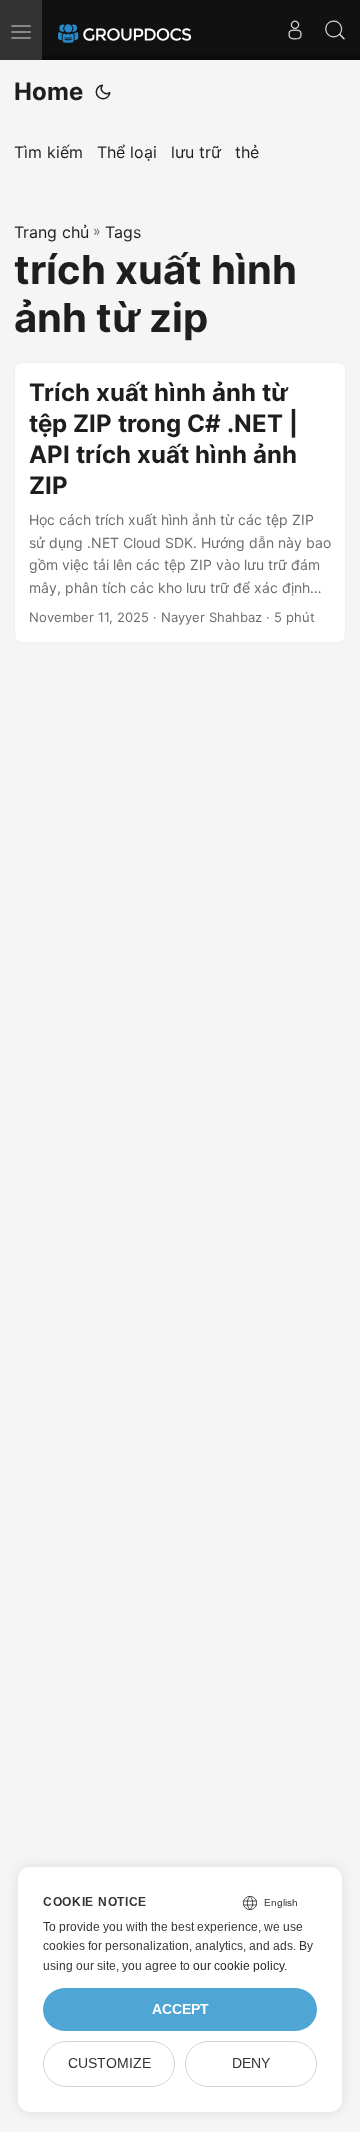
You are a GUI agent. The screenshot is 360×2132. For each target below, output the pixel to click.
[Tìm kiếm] (335, 30)
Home (48, 91)
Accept (180, 2009)
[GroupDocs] (124, 30)
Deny (251, 2063)
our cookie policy (238, 1966)
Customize (109, 2063)
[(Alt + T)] (103, 92)
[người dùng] (295, 30)
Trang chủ (51, 232)
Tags (123, 232)
